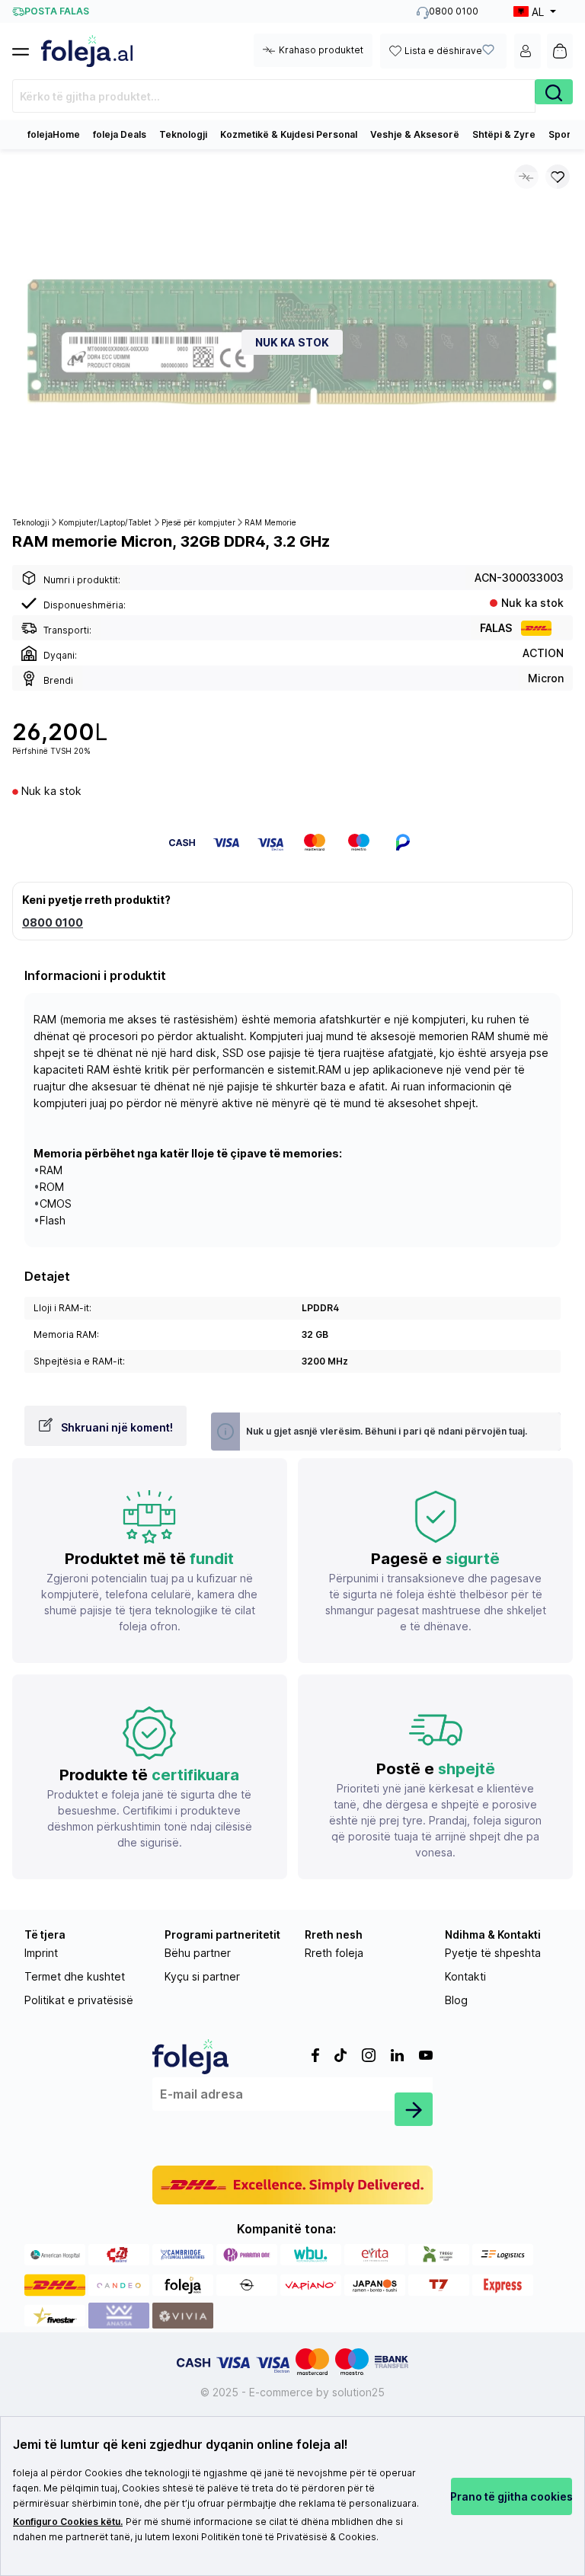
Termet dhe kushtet (75, 1976)
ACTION (543, 653)
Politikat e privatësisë (79, 2000)
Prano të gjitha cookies (512, 2496)
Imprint (41, 1953)
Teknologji (183, 134)
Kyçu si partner (202, 1976)
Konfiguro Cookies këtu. (68, 2522)
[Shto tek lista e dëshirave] (558, 177)
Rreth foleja (334, 1953)
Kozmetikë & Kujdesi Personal (289, 134)
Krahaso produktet (321, 50)
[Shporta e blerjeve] (560, 51)
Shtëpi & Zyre (504, 134)
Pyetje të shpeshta (493, 1953)
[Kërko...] (554, 92)
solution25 (358, 2392)
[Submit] (414, 2109)
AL (538, 12)
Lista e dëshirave (443, 51)
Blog (456, 2000)
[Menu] (27, 47)
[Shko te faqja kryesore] (87, 51)
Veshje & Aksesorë (415, 134)
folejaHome (54, 134)
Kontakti (465, 1976)
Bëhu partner (198, 1953)
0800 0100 (53, 923)
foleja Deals (120, 134)
